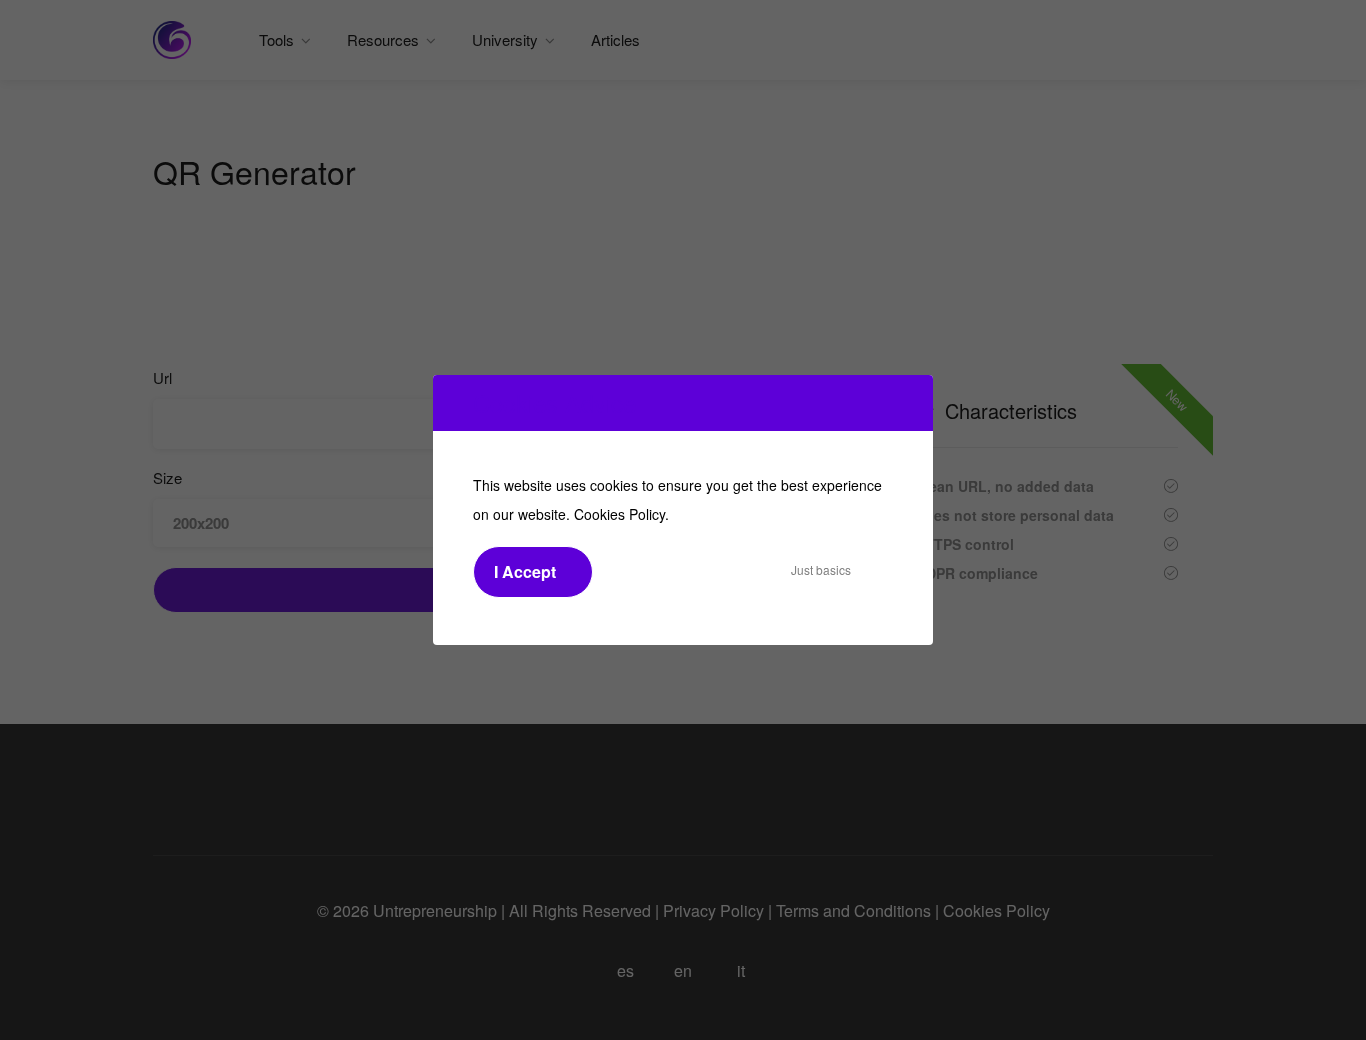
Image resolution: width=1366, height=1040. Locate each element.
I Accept (525, 571)
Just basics (821, 569)
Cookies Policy (619, 514)
